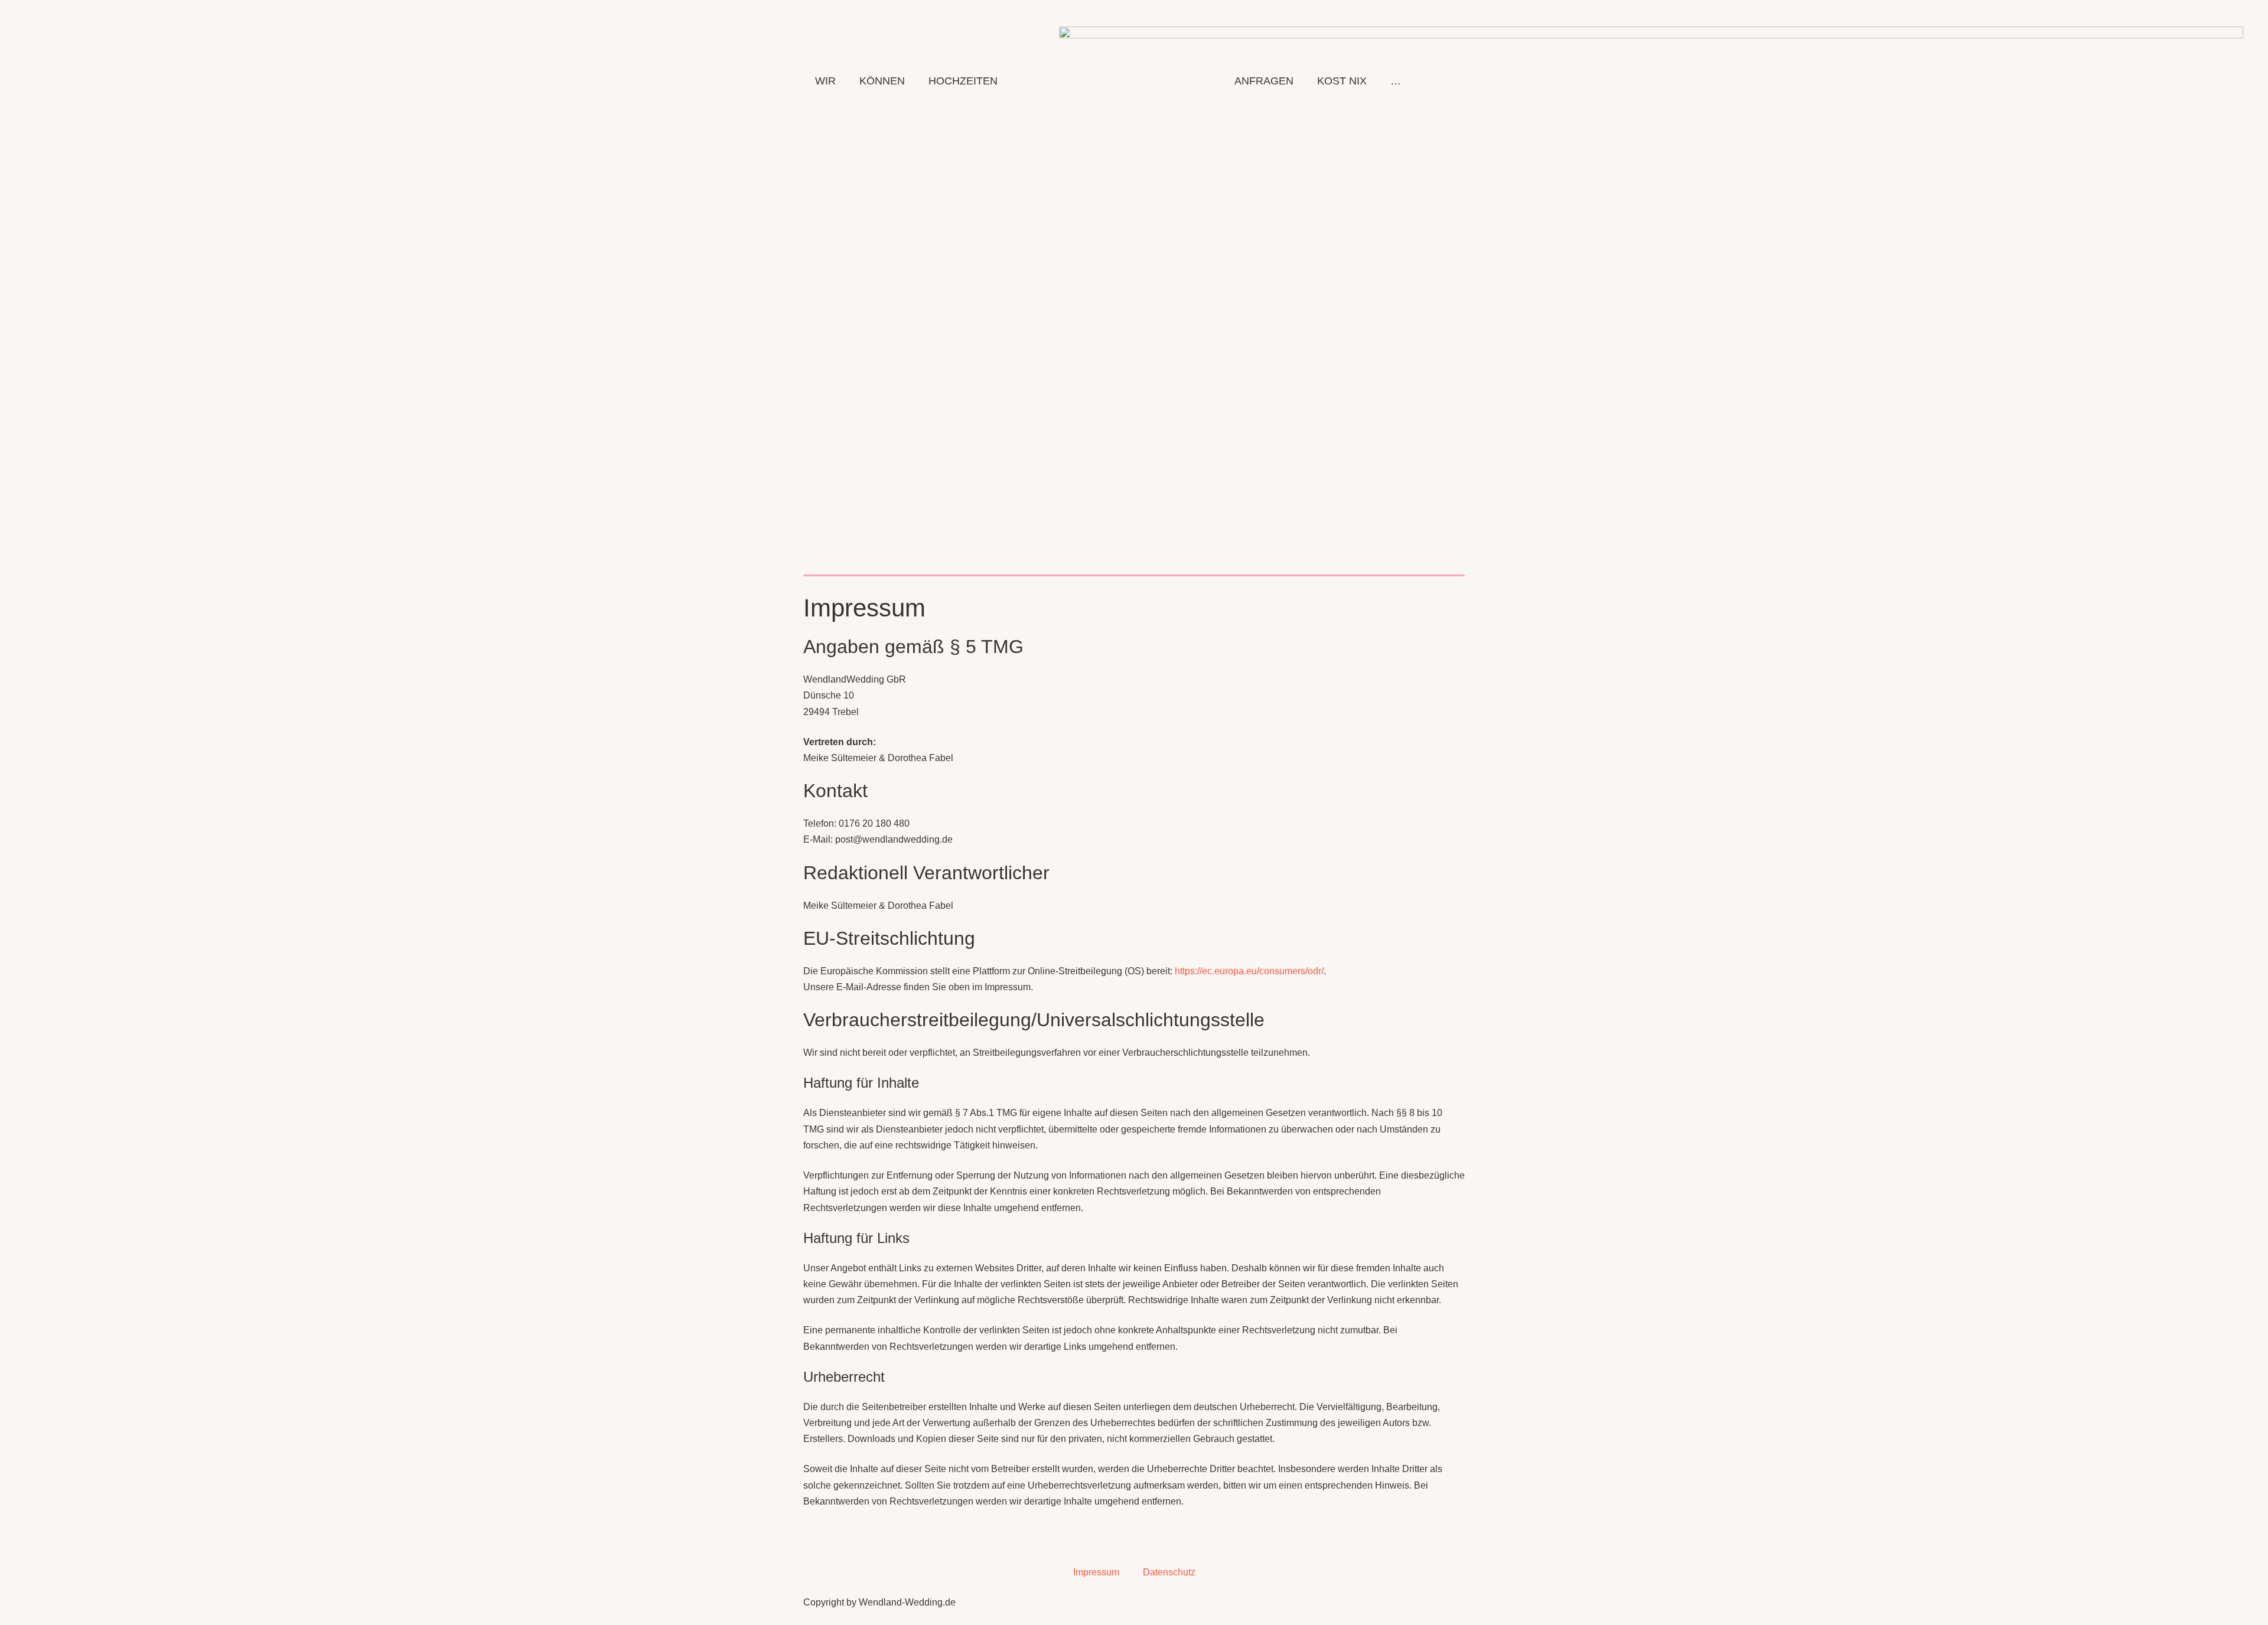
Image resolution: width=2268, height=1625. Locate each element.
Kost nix (1342, 81)
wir (825, 81)
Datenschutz (1169, 1572)
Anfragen (1264, 81)
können (882, 81)
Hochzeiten (963, 81)
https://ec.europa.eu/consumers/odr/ (1249, 971)
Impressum (1096, 1572)
